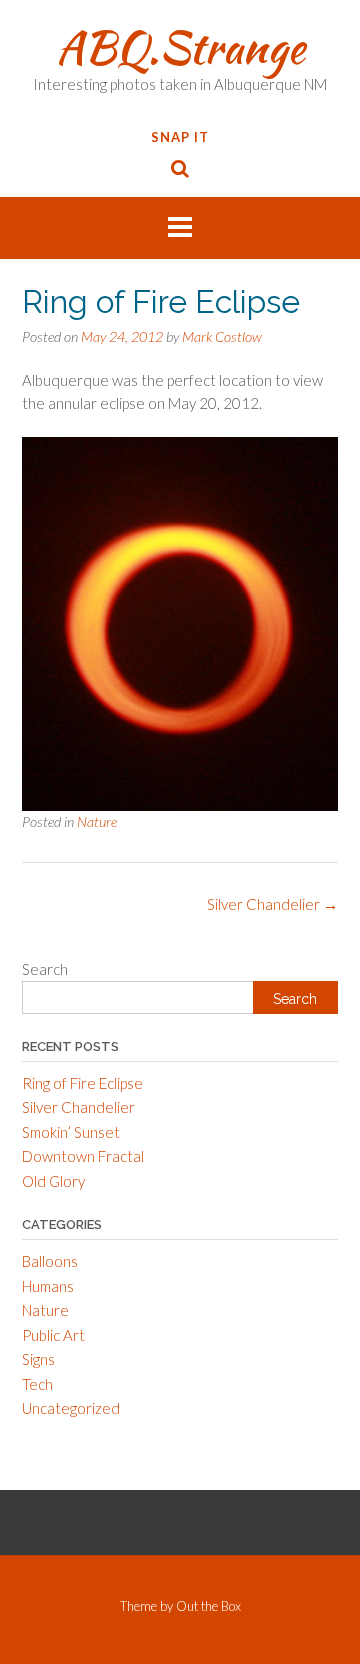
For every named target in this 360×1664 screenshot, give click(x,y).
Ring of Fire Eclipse (82, 1083)
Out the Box (208, 1606)
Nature (97, 821)
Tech (37, 1384)
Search (45, 969)
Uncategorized (71, 1408)
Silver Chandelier (272, 904)
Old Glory (53, 1181)
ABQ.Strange (180, 47)
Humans (48, 1286)
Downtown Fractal (83, 1156)
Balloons (50, 1261)
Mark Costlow (222, 336)
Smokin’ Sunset (71, 1132)
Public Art (53, 1335)
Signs (38, 1359)
